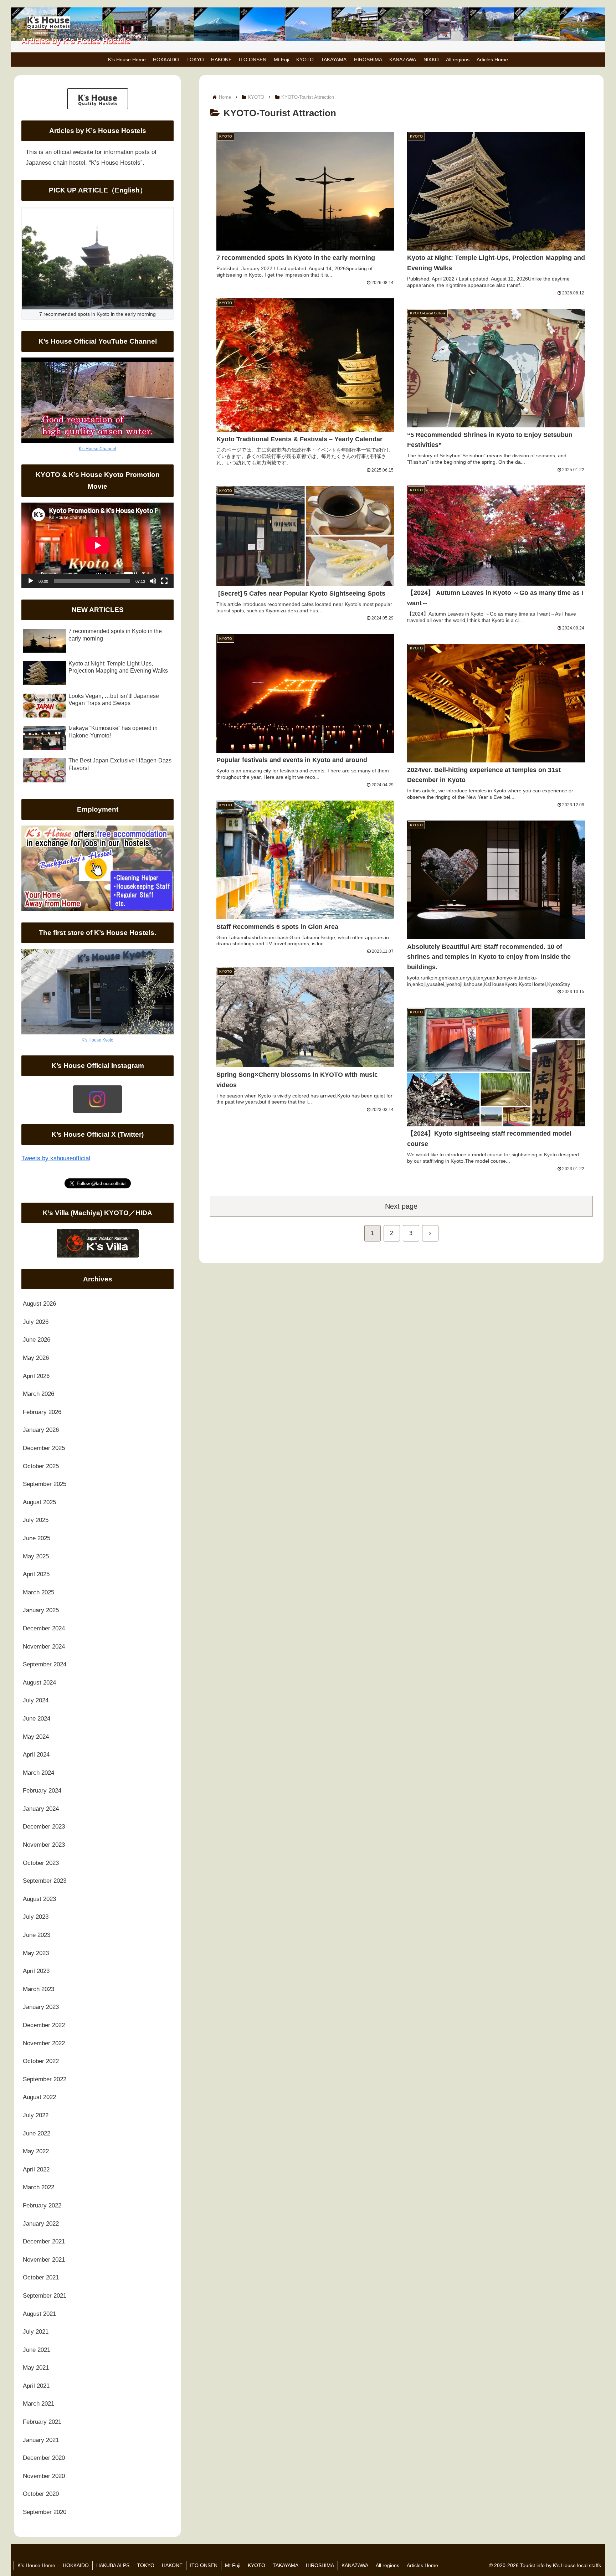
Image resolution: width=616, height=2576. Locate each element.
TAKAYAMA (286, 2565)
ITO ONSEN (204, 2565)
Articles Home (422, 2565)
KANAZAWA (355, 2565)
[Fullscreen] (164, 581)
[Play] (31, 581)
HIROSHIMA (320, 2565)
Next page (401, 1206)
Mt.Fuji (233, 2565)
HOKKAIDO (76, 2565)
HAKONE (172, 2565)
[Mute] (153, 581)
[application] (97, 545)
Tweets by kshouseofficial (56, 1158)
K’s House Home (36, 2565)
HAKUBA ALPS (113, 2565)
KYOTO (256, 2565)
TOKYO (146, 2565)
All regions (387, 2565)
